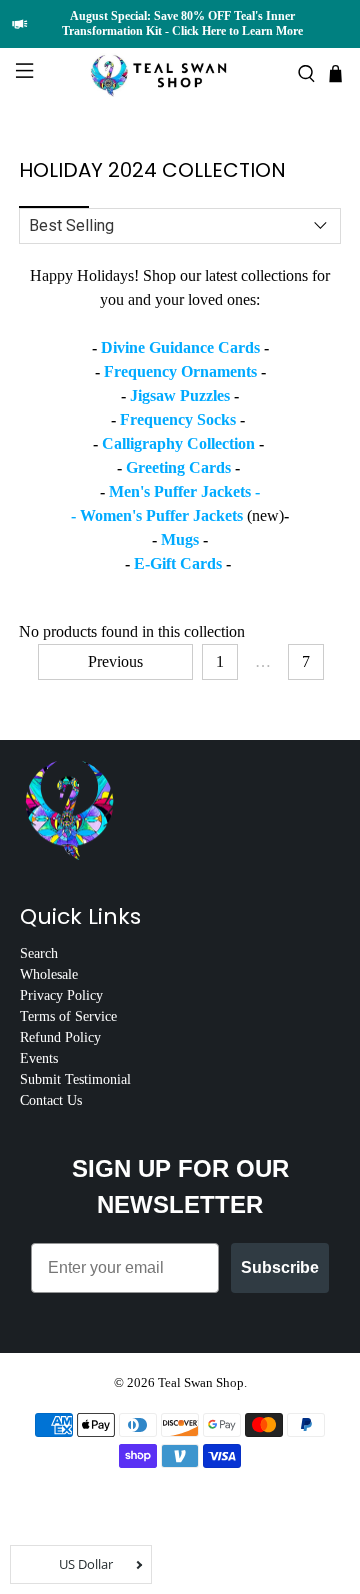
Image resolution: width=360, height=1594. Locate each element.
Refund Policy (60, 1037)
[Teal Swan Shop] (180, 73)
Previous (115, 661)
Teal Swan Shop (201, 1382)
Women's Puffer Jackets (163, 515)
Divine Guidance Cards (180, 347)
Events (39, 1058)
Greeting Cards (178, 467)
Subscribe (280, 1267)
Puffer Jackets (202, 491)
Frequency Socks (178, 419)
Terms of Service (68, 1016)
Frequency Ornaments (180, 371)
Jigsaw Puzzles (180, 395)
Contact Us (51, 1100)
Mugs (180, 539)
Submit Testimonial (75, 1079)
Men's (131, 491)
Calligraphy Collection (178, 443)
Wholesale (49, 974)
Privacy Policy (61, 995)
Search (39, 953)
